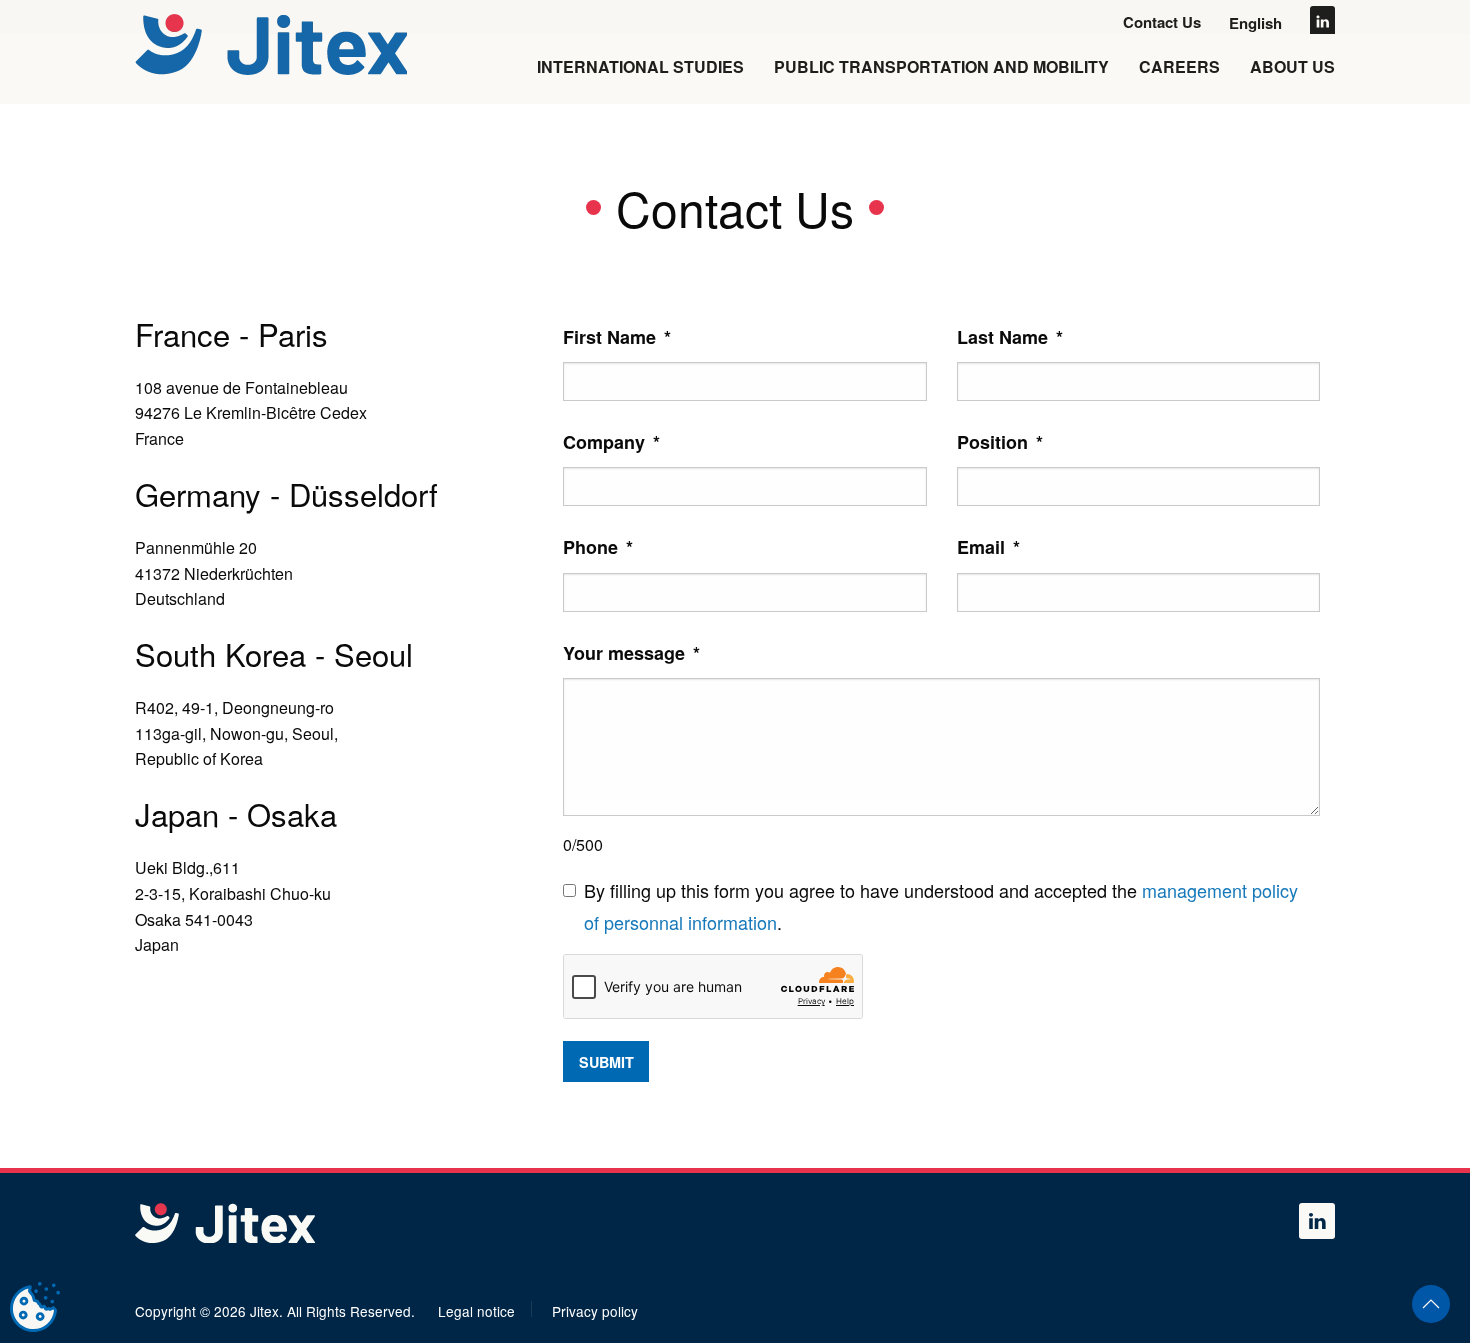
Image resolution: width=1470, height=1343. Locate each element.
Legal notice (476, 1311)
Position (1000, 442)
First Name (617, 337)
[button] (1431, 1304)
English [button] (1255, 23)
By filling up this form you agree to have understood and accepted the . (941, 906)
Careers (1179, 66)
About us (1292, 66)
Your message (631, 653)
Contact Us (1162, 22)
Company (611, 442)
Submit (606, 1062)
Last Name (1010, 337)
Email (988, 547)
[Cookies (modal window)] (35, 1308)
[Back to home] (273, 44)
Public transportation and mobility (941, 66)
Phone (598, 547)
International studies (640, 66)
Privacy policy (595, 1311)
